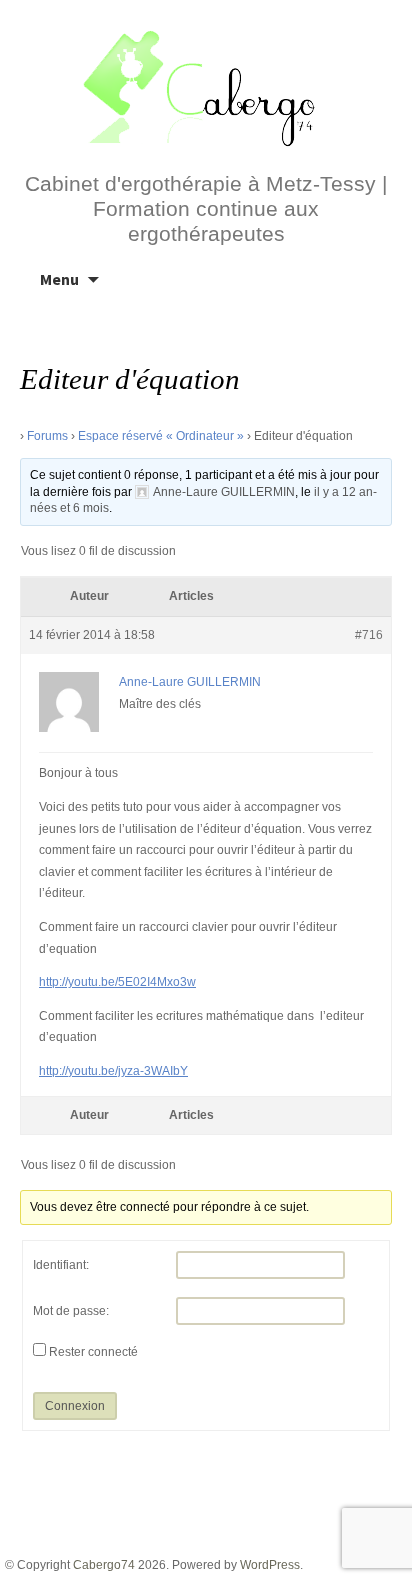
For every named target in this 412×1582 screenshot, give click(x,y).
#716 (369, 635)
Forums (47, 436)
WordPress (270, 1565)
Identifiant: (61, 1265)
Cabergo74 (104, 1565)
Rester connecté (93, 1352)
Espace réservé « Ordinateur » (161, 436)
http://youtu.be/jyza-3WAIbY (113, 1071)
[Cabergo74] (206, 86)
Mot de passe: (71, 1311)
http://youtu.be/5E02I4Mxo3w (117, 982)
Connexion (75, 1406)
